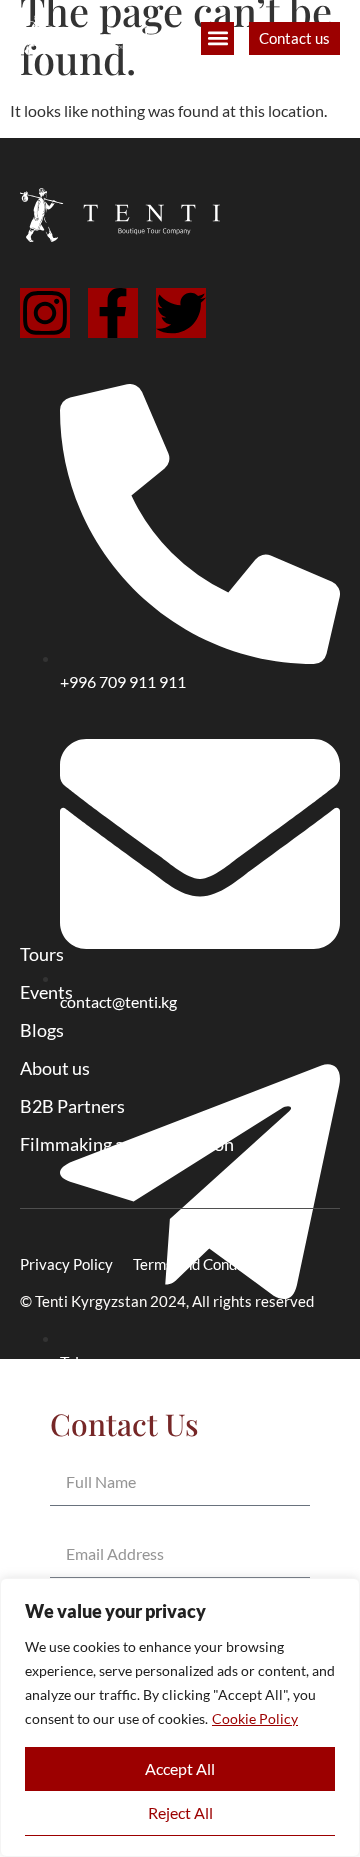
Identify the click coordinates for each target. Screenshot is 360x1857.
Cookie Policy (255, 1718)
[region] (180, 1717)
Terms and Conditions (203, 1264)
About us (55, 1068)
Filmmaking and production (127, 1144)
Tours (42, 954)
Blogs (42, 1030)
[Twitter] (181, 313)
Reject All (180, 1812)
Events (46, 992)
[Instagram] (45, 313)
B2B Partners (72, 1106)
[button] (217, 38)
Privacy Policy (66, 1264)
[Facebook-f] (113, 313)
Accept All (180, 1768)
